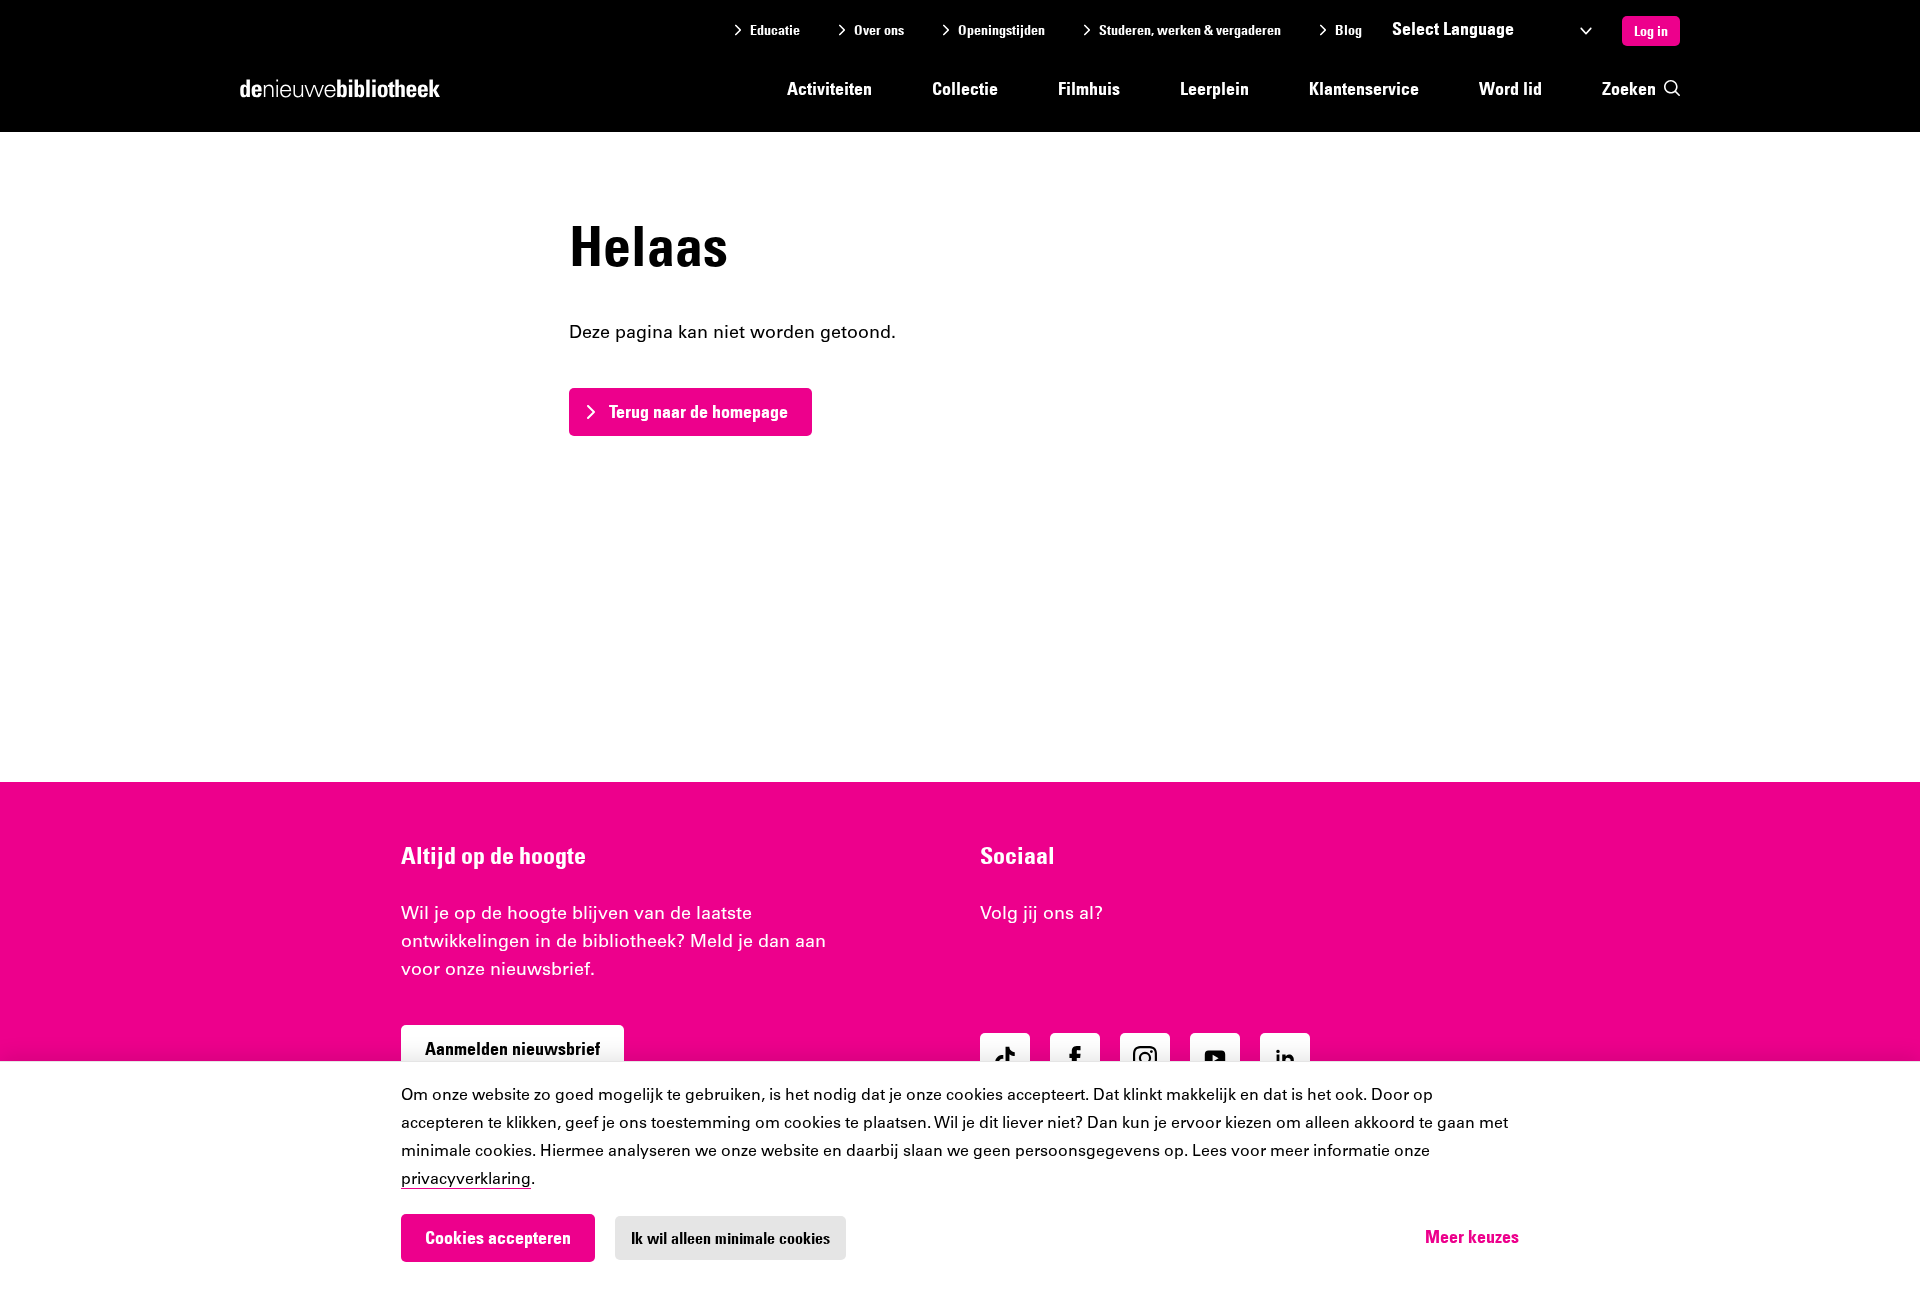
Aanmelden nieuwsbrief (512, 1048)
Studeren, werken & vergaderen (1190, 30)
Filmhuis (1089, 88)
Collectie (965, 88)
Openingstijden (1001, 30)
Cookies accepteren (498, 1237)
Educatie (775, 30)
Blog (1348, 30)
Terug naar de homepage (698, 411)
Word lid (1510, 88)
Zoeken (1629, 88)
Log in (1651, 31)
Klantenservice (1364, 88)
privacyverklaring (466, 1180)
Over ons (879, 30)
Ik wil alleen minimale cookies (730, 1238)
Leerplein (1214, 88)
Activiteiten (829, 88)
